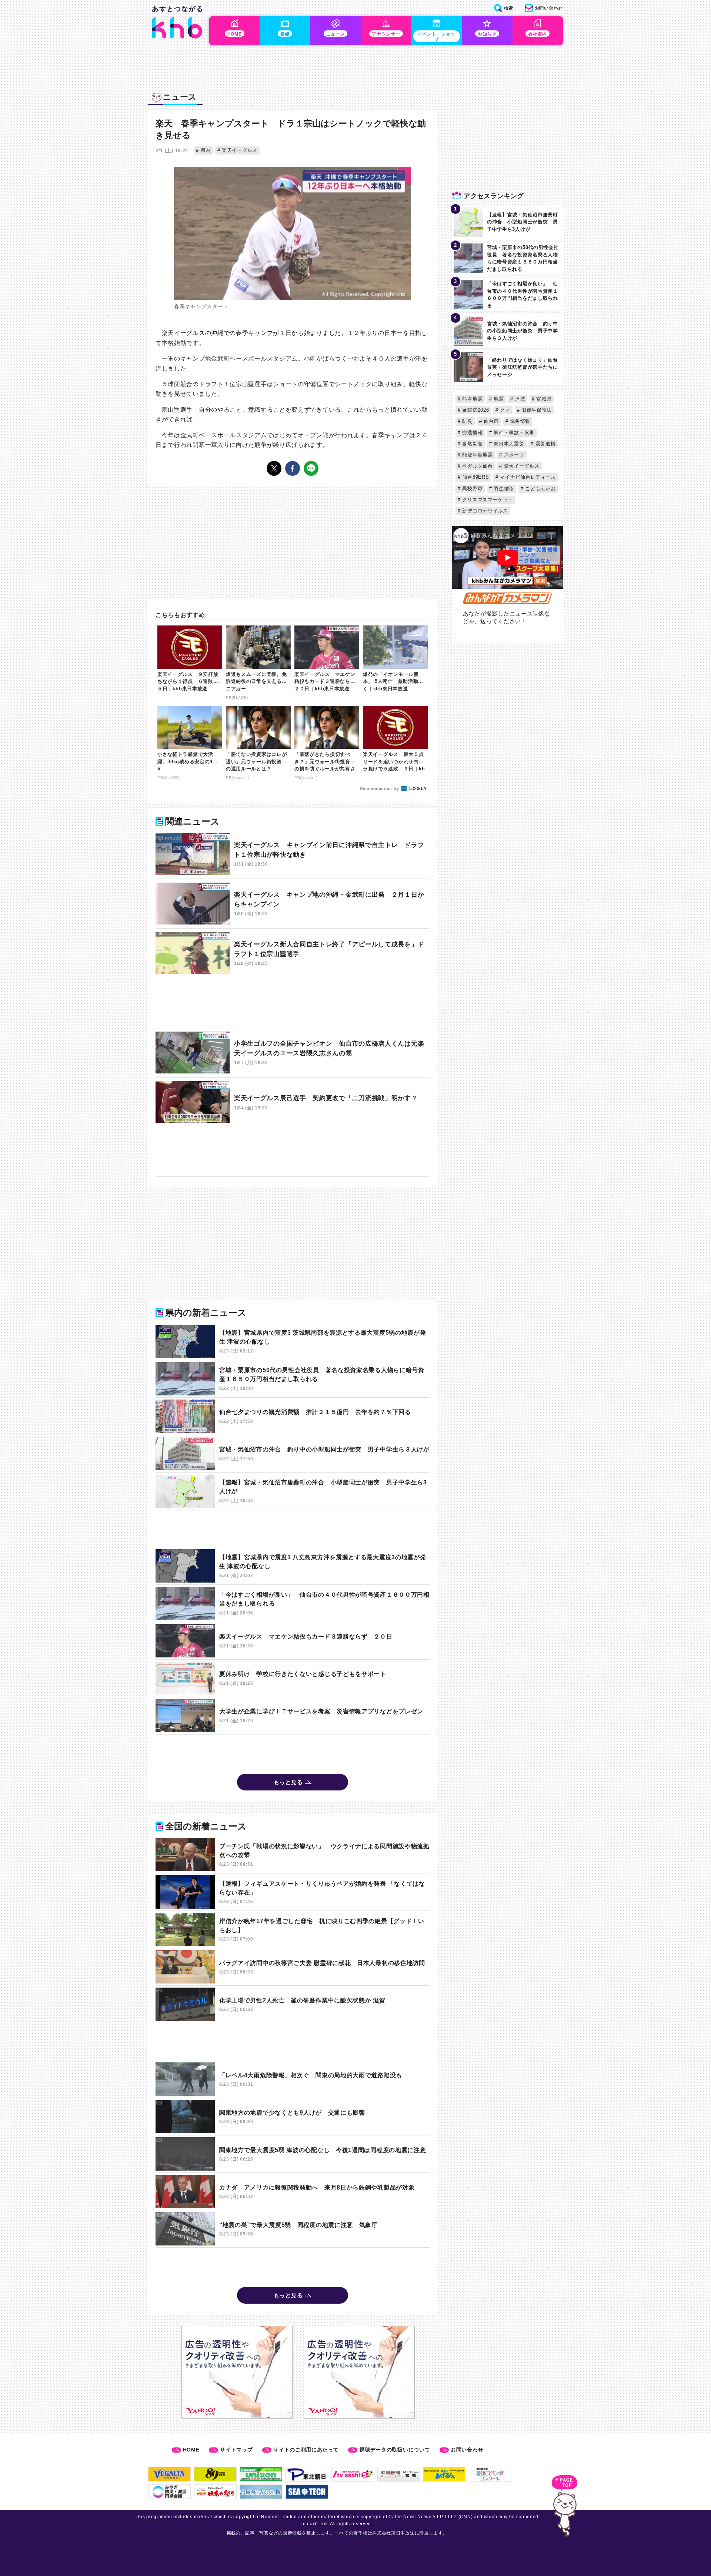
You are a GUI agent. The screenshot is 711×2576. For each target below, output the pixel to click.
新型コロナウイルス (484, 511)
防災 (467, 421)
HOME (191, 2450)
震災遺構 (545, 444)
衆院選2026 (475, 410)
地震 (498, 399)
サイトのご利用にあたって (306, 2450)
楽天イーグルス (239, 150)
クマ (504, 410)
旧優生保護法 (536, 410)
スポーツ (513, 455)
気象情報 (519, 421)
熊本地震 (472, 399)
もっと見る (288, 1782)
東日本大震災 (508, 444)
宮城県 (543, 399)
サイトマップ (236, 2450)
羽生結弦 (503, 489)
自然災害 (472, 444)
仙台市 (490, 421)
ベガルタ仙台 (477, 466)
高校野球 (472, 489)
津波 (519, 399)
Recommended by (380, 789)
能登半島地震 (477, 455)
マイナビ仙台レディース (527, 477)
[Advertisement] (293, 1005)
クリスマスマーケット (487, 500)
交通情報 (472, 433)
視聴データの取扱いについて (395, 2450)
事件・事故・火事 (513, 433)
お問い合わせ (467, 2450)
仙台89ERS (475, 477)
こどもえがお (540, 489)
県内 (205, 150)
